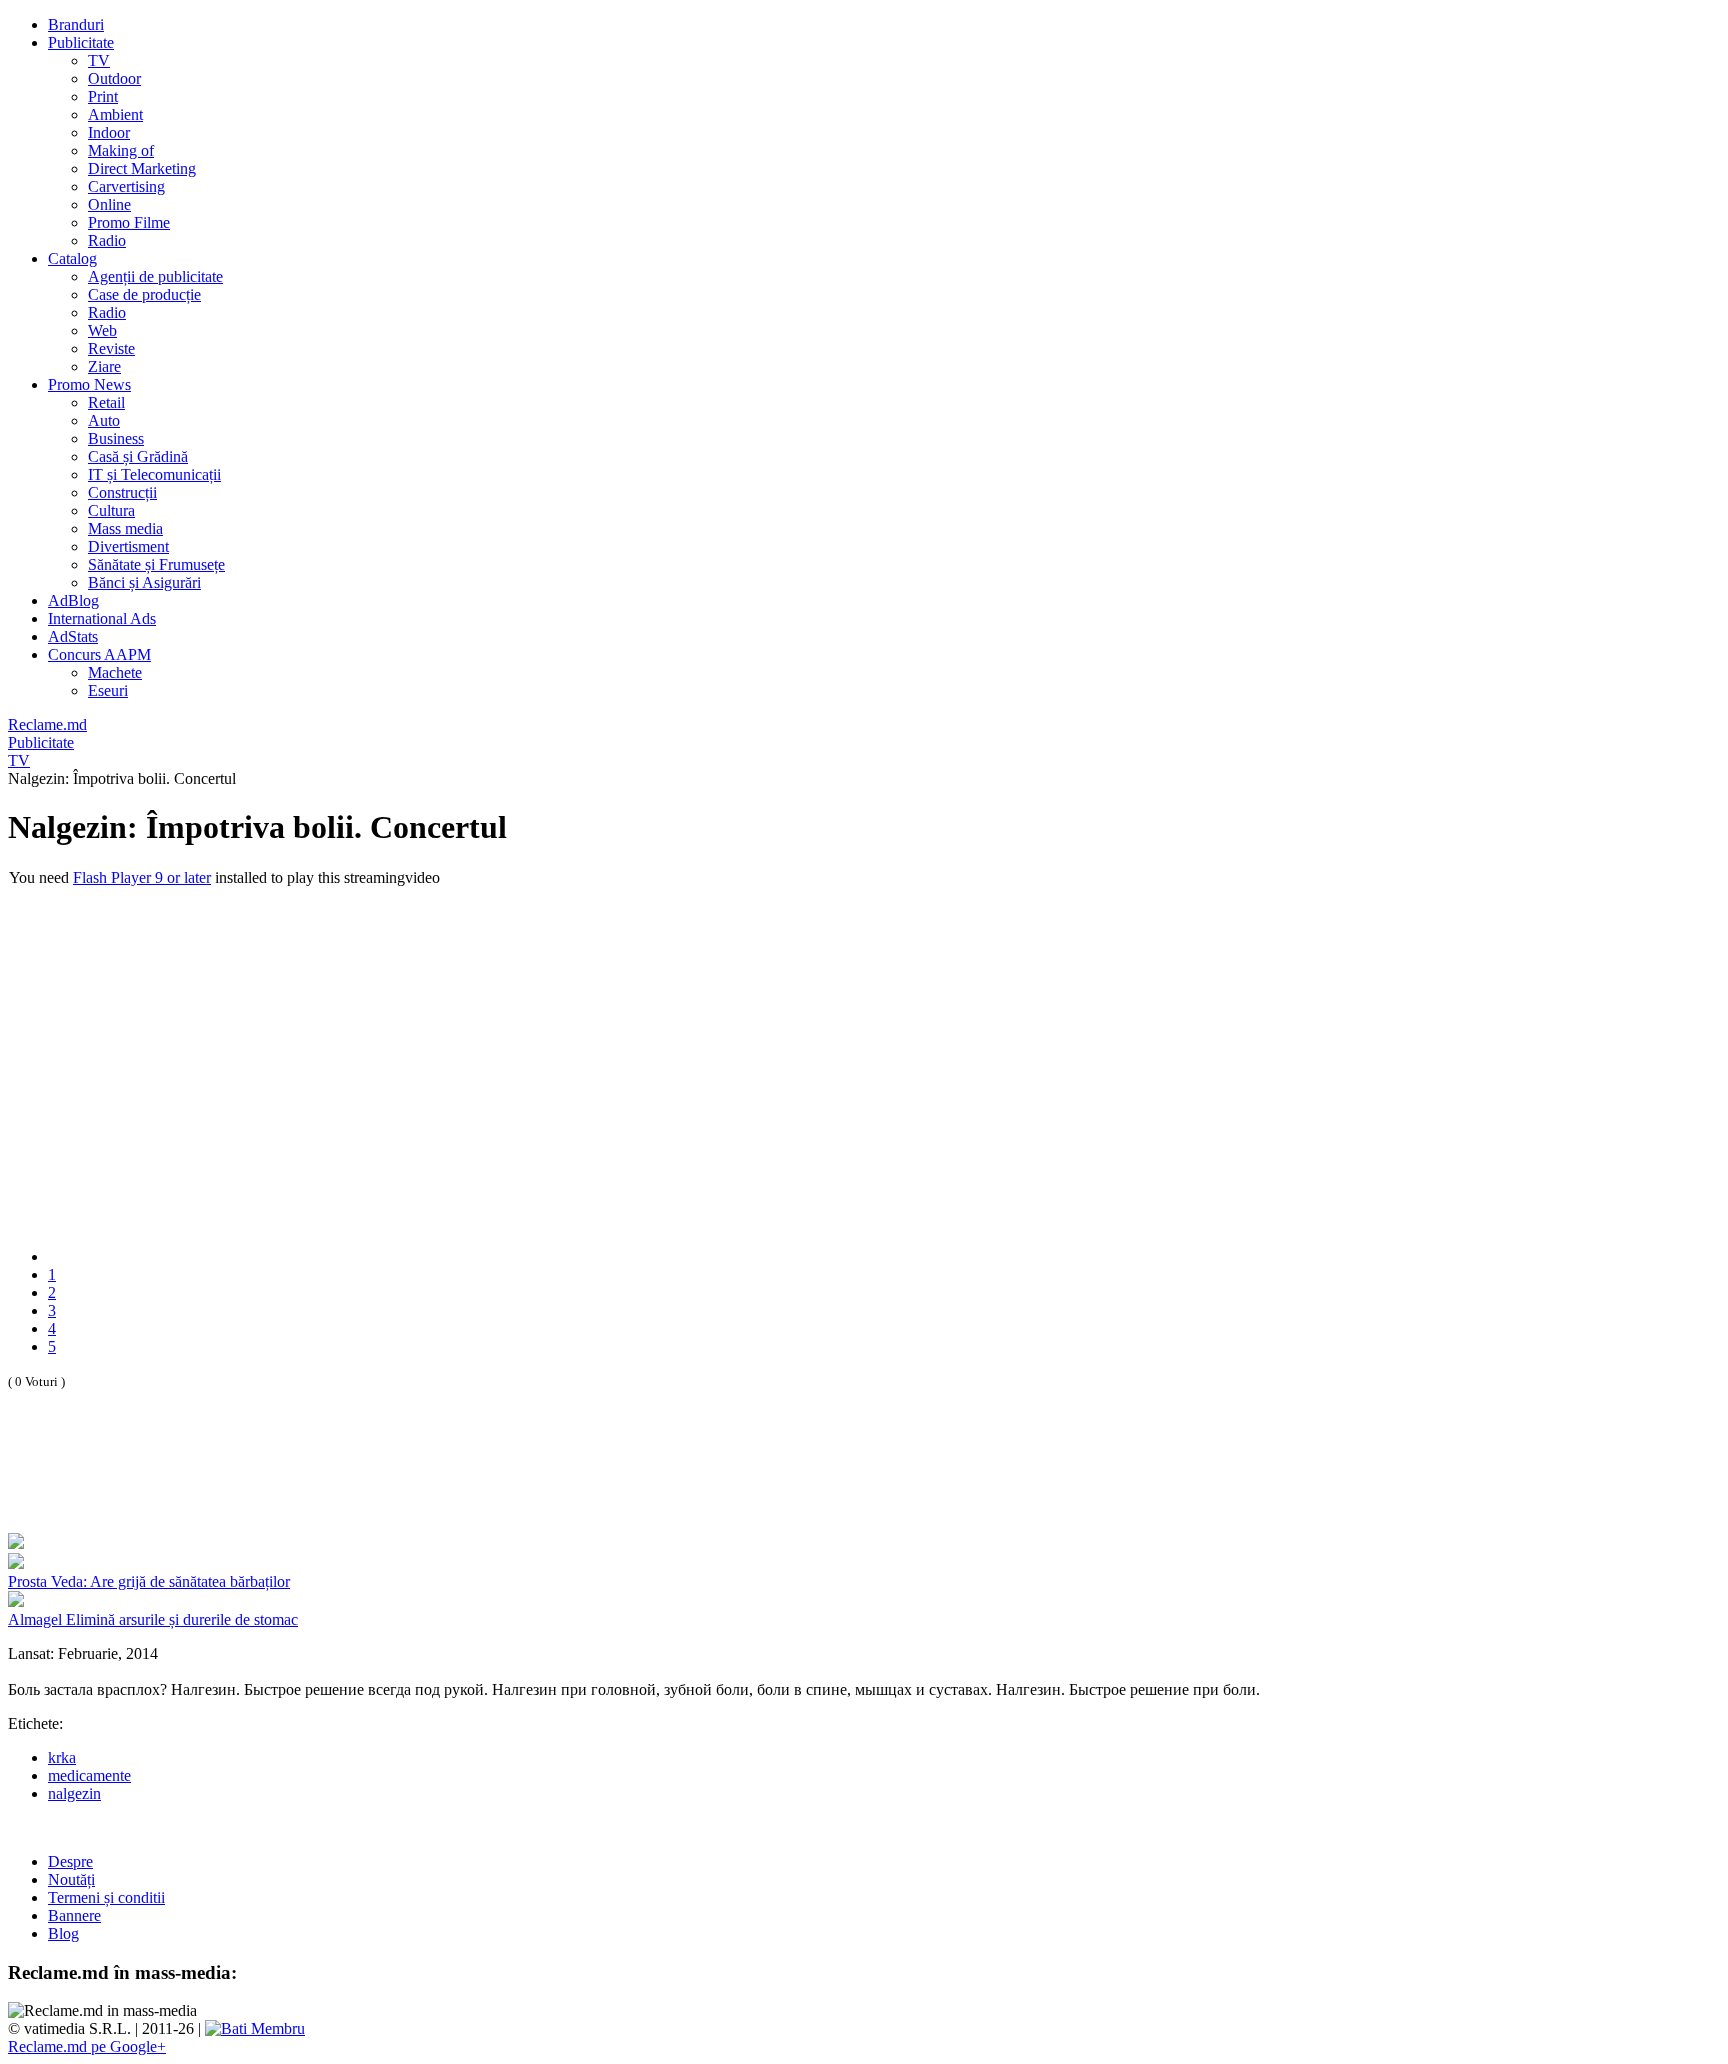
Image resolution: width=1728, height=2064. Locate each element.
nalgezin (74, 1793)
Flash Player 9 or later (142, 877)
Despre (70, 1861)
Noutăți (71, 1879)
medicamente (89, 1775)
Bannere (74, 1915)
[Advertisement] (242, 1483)
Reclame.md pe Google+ (87, 2046)
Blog (63, 1933)
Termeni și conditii (106, 1897)
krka (62, 1757)
